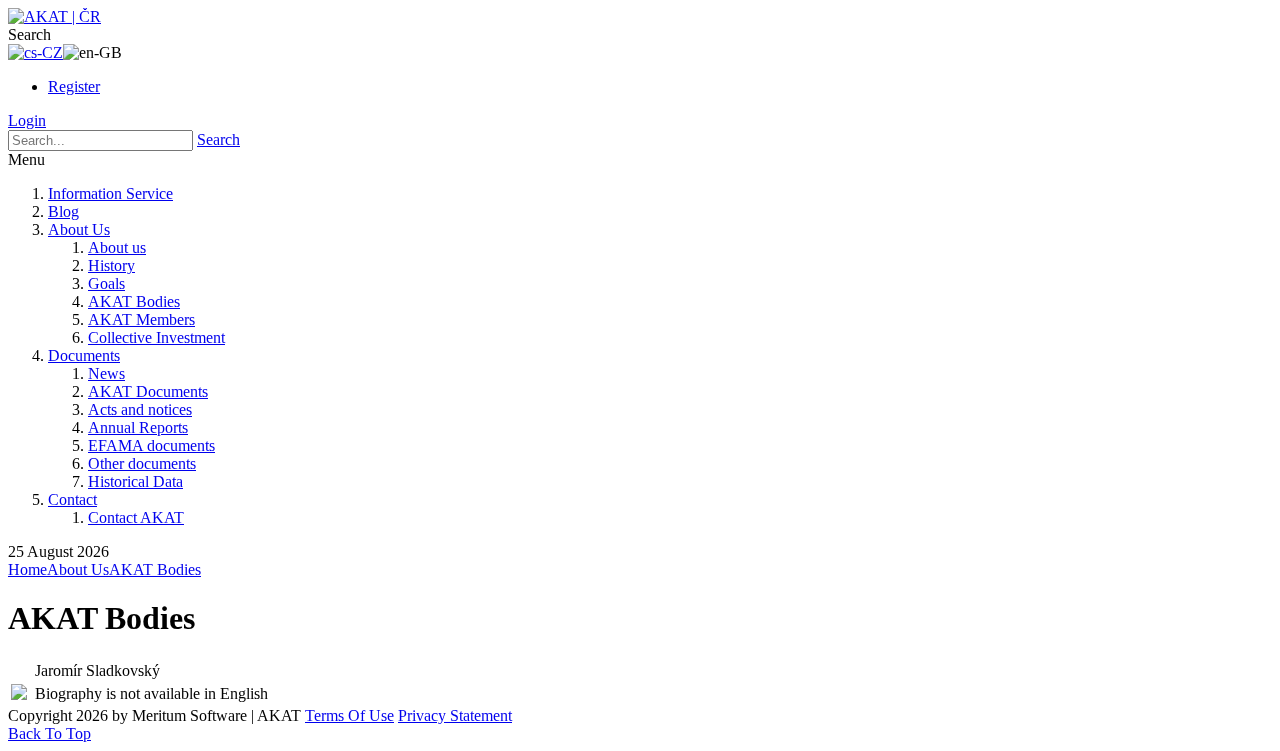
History (111, 265)
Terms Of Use (349, 715)
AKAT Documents (148, 391)
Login (27, 120)
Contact (72, 499)
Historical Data (135, 481)
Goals (106, 283)
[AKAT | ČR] (54, 16)
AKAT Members (141, 319)
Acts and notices (140, 409)
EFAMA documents (151, 445)
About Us (79, 229)
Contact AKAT (136, 517)
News (106, 373)
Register (74, 86)
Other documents (142, 463)
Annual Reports (138, 427)
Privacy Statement (455, 715)
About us (117, 247)
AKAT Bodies (134, 301)
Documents (84, 355)
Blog (63, 211)
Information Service (110, 193)
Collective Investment (156, 337)
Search (218, 139)
